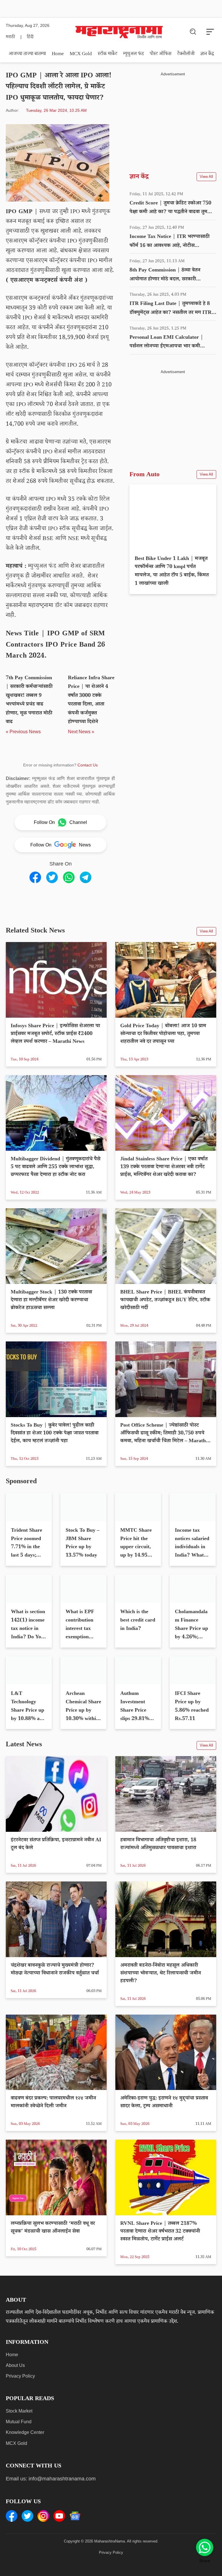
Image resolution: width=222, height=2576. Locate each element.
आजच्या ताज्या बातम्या (27, 54)
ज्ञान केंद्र (207, 54)
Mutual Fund (19, 2440)
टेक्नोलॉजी (186, 54)
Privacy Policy (20, 2395)
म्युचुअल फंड (134, 54)
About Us (15, 2384)
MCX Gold (81, 54)
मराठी (10, 37)
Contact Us (88, 765)
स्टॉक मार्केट (108, 54)
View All (206, 177)
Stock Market (19, 2430)
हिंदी (30, 37)
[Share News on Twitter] (52, 877)
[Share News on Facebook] (35, 877)
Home (58, 54)
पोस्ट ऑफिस (161, 54)
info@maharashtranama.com (62, 2497)
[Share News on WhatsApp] (69, 877)
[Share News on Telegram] (86, 877)
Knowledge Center (25, 2451)
